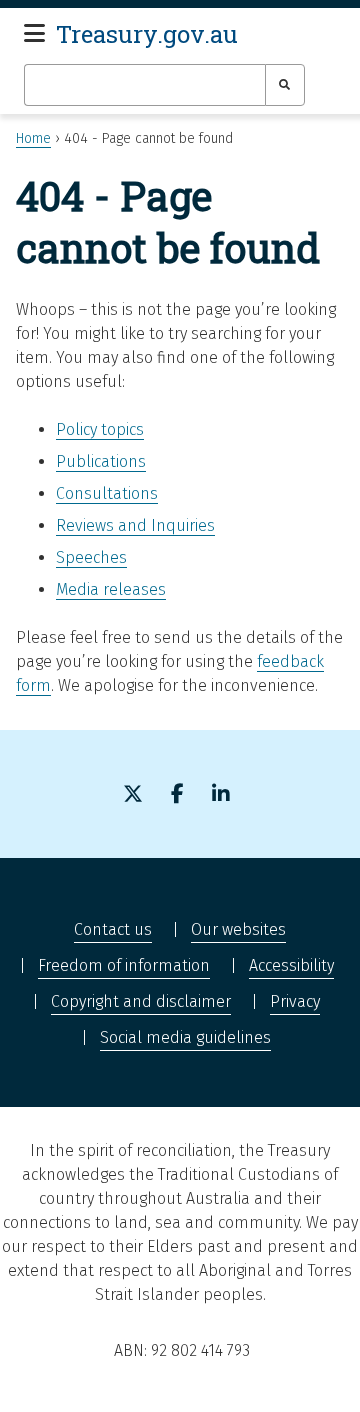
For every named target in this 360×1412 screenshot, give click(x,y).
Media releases (111, 589)
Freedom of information (124, 965)
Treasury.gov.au (147, 34)
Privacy (295, 1001)
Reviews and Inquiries (135, 525)
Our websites (238, 929)
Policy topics (100, 429)
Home (33, 138)
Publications (101, 461)
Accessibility (291, 965)
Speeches (91, 557)
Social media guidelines (185, 1037)
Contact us (113, 929)
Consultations (107, 493)
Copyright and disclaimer (141, 1001)
